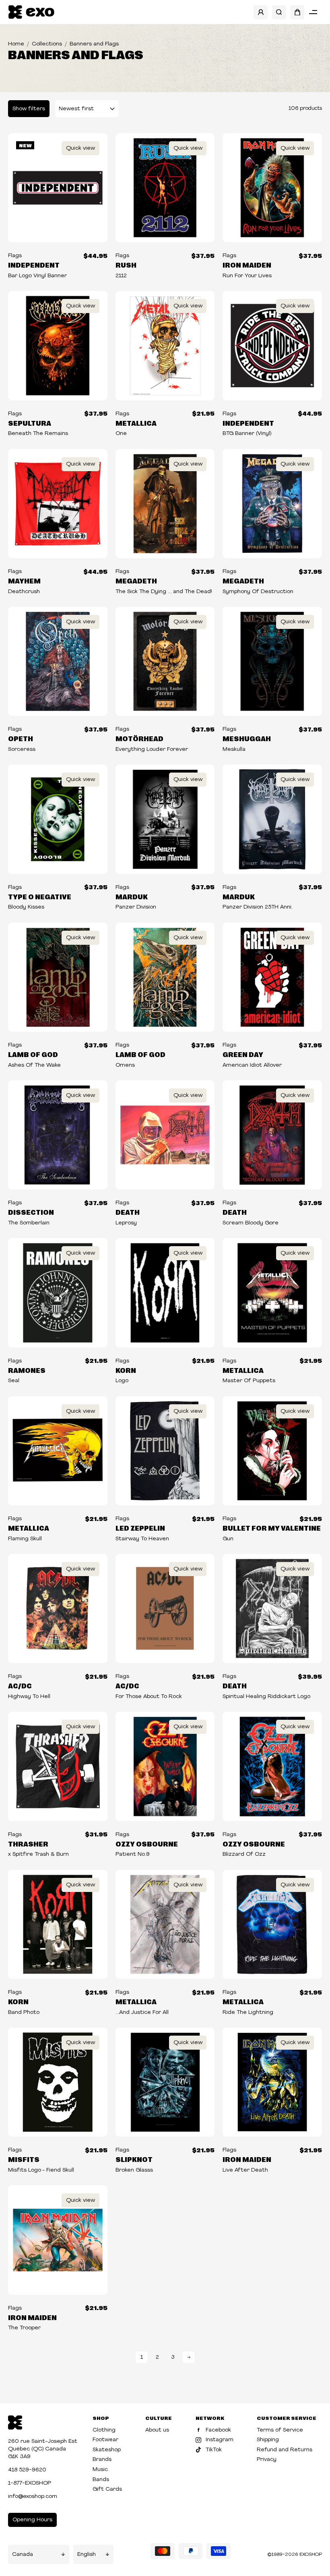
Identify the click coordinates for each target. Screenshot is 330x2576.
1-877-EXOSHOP (30, 2483)
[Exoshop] (15, 2422)
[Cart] (297, 12)
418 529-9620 (27, 2470)
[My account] (261, 12)
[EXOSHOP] (31, 12)
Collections (47, 44)
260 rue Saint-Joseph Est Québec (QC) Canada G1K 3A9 (43, 2449)
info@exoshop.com (33, 2497)
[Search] (279, 12)
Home (16, 44)
